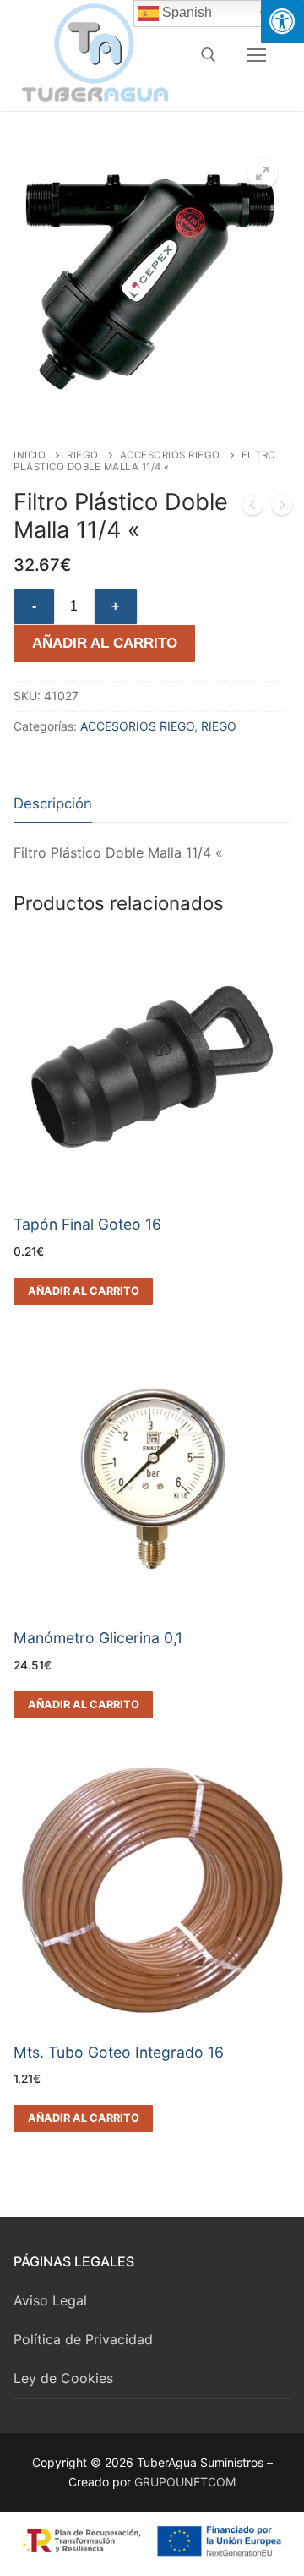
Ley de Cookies (63, 2378)
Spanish (185, 12)
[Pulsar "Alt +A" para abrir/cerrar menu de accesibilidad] (282, 22)
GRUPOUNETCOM (185, 2482)
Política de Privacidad (83, 2339)
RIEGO (83, 455)
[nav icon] (257, 55)
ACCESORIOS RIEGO (170, 455)
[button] (263, 173)
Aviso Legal (50, 2300)
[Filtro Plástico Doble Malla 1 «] (252, 508)
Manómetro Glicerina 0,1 (98, 1638)
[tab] (53, 804)
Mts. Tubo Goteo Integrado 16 (119, 2052)
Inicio (30, 455)
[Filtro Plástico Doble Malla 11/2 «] (282, 508)
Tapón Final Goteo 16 (87, 1224)
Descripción (53, 803)
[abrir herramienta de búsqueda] (209, 55)
